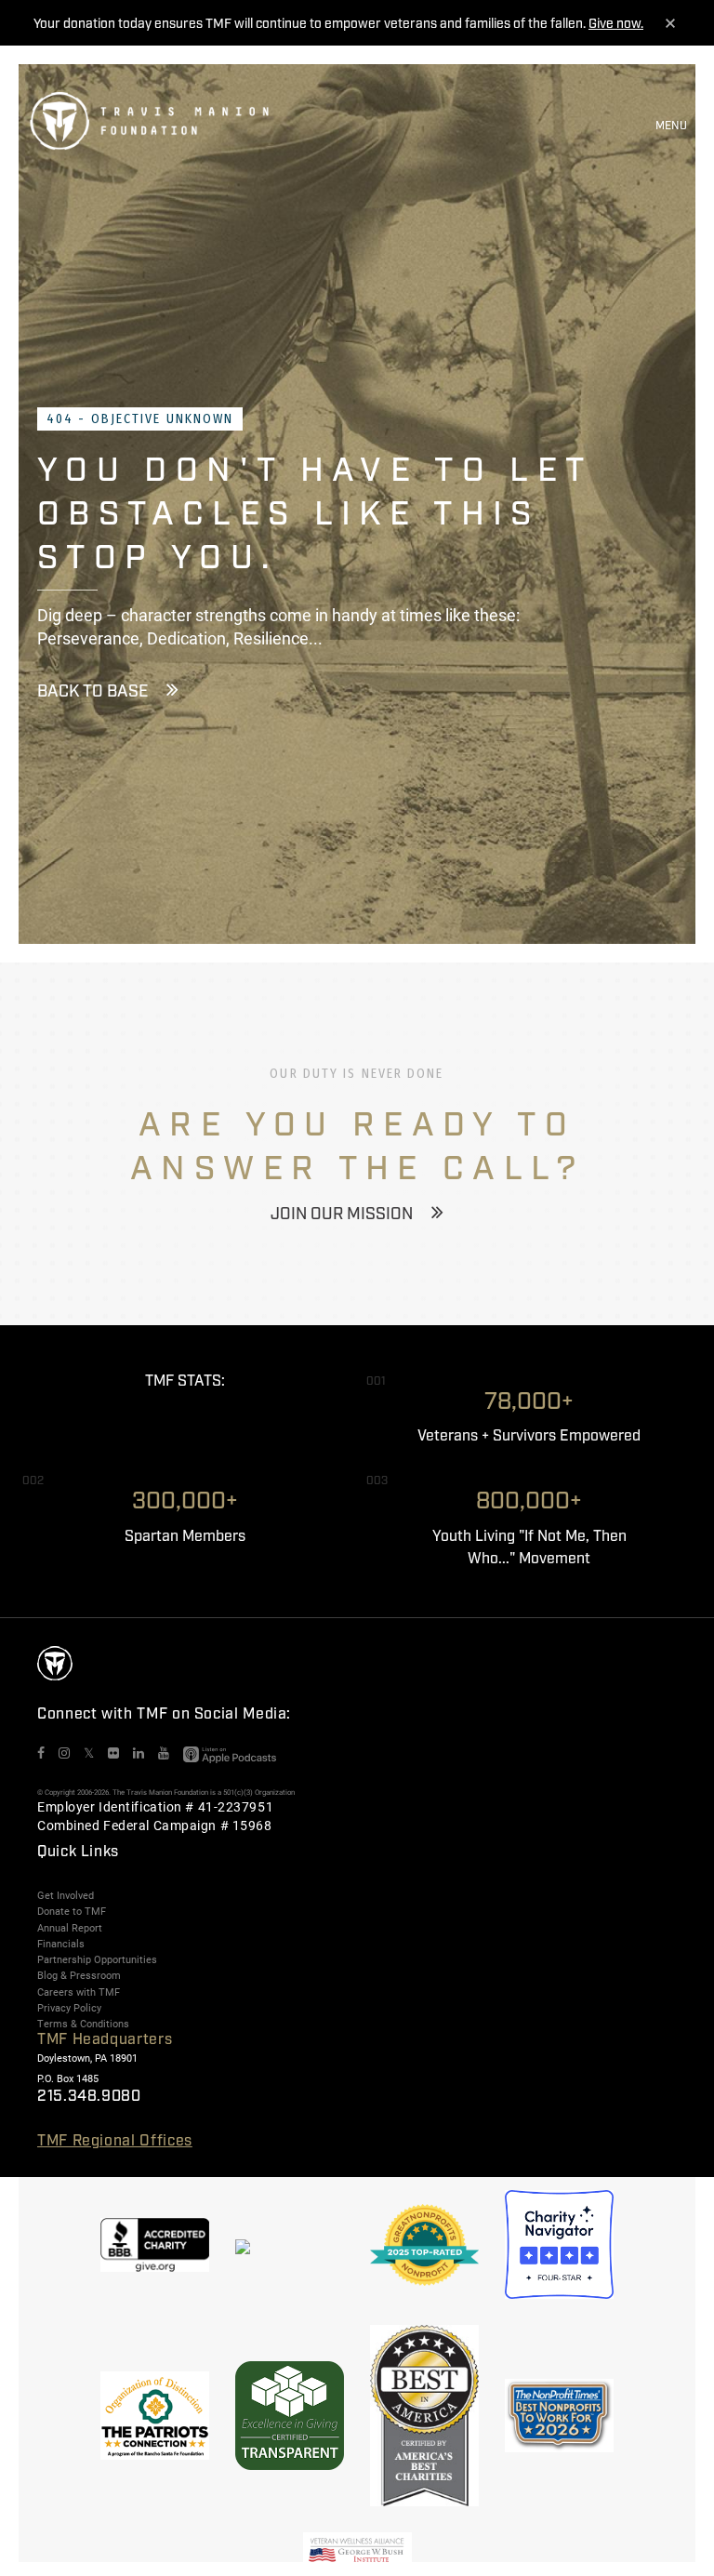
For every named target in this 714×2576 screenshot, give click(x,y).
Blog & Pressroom (79, 1975)
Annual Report (70, 1928)
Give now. (616, 24)
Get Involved (66, 1895)
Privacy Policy (69, 2008)
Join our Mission (342, 1215)
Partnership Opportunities (97, 1959)
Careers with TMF (79, 1992)
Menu (671, 126)
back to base (93, 692)
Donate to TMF (72, 1911)
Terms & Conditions (83, 2024)
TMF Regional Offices (115, 2141)
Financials (61, 1944)
